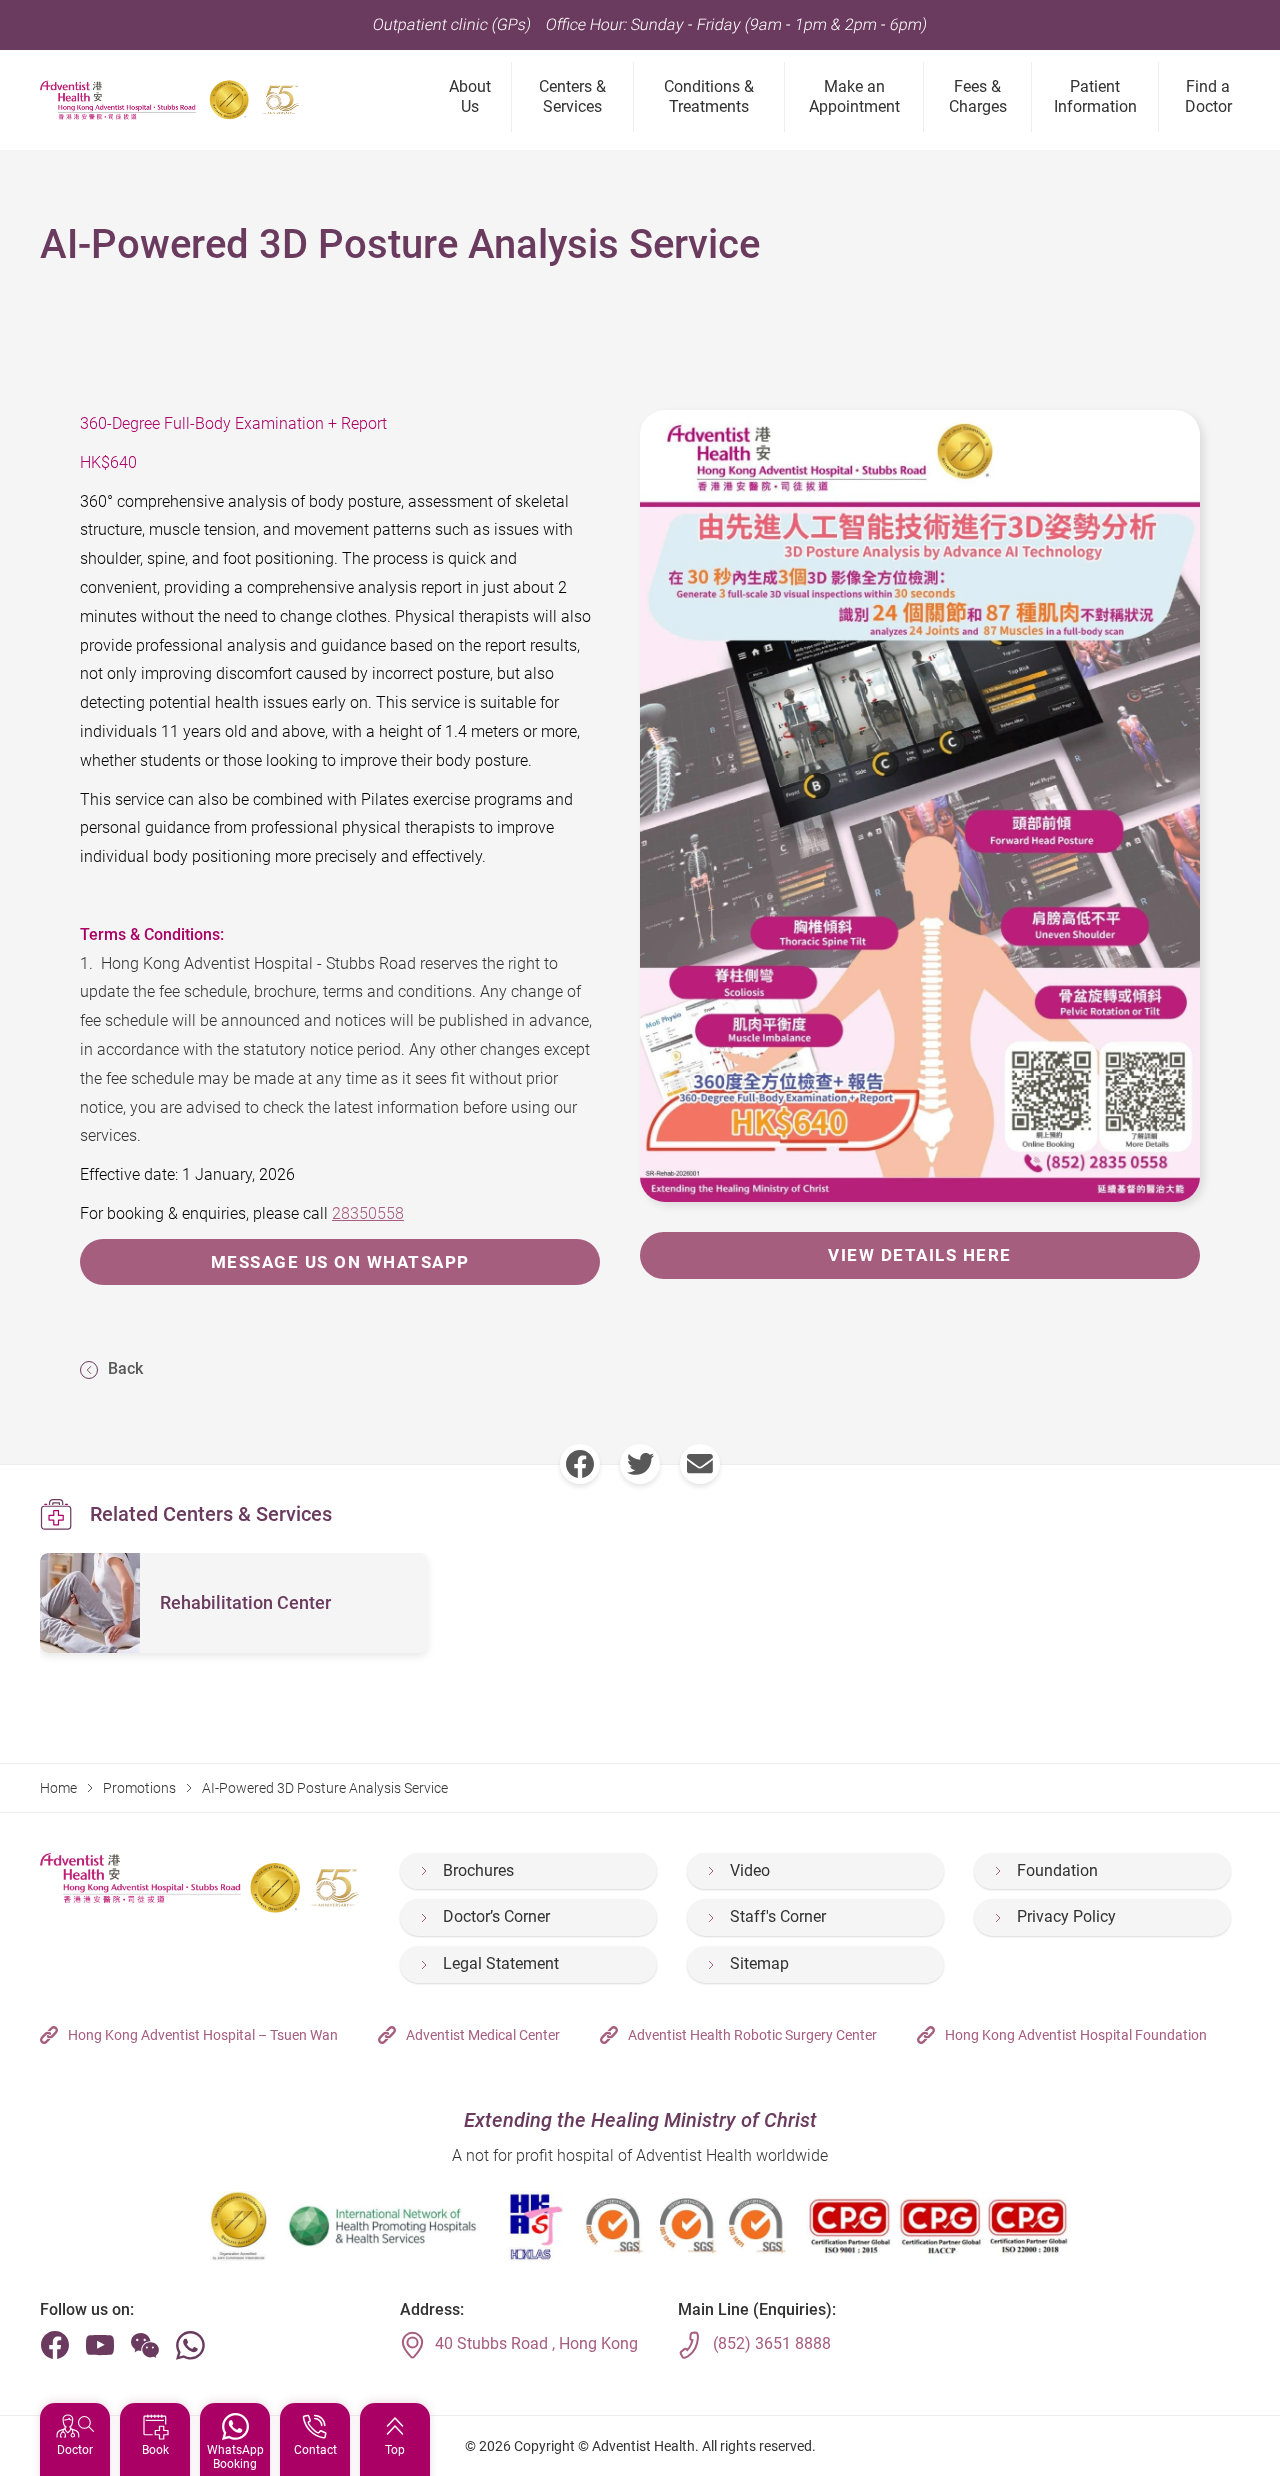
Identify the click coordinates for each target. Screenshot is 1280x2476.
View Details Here (920, 1255)
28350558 (368, 1213)
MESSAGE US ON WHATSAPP (340, 1262)
